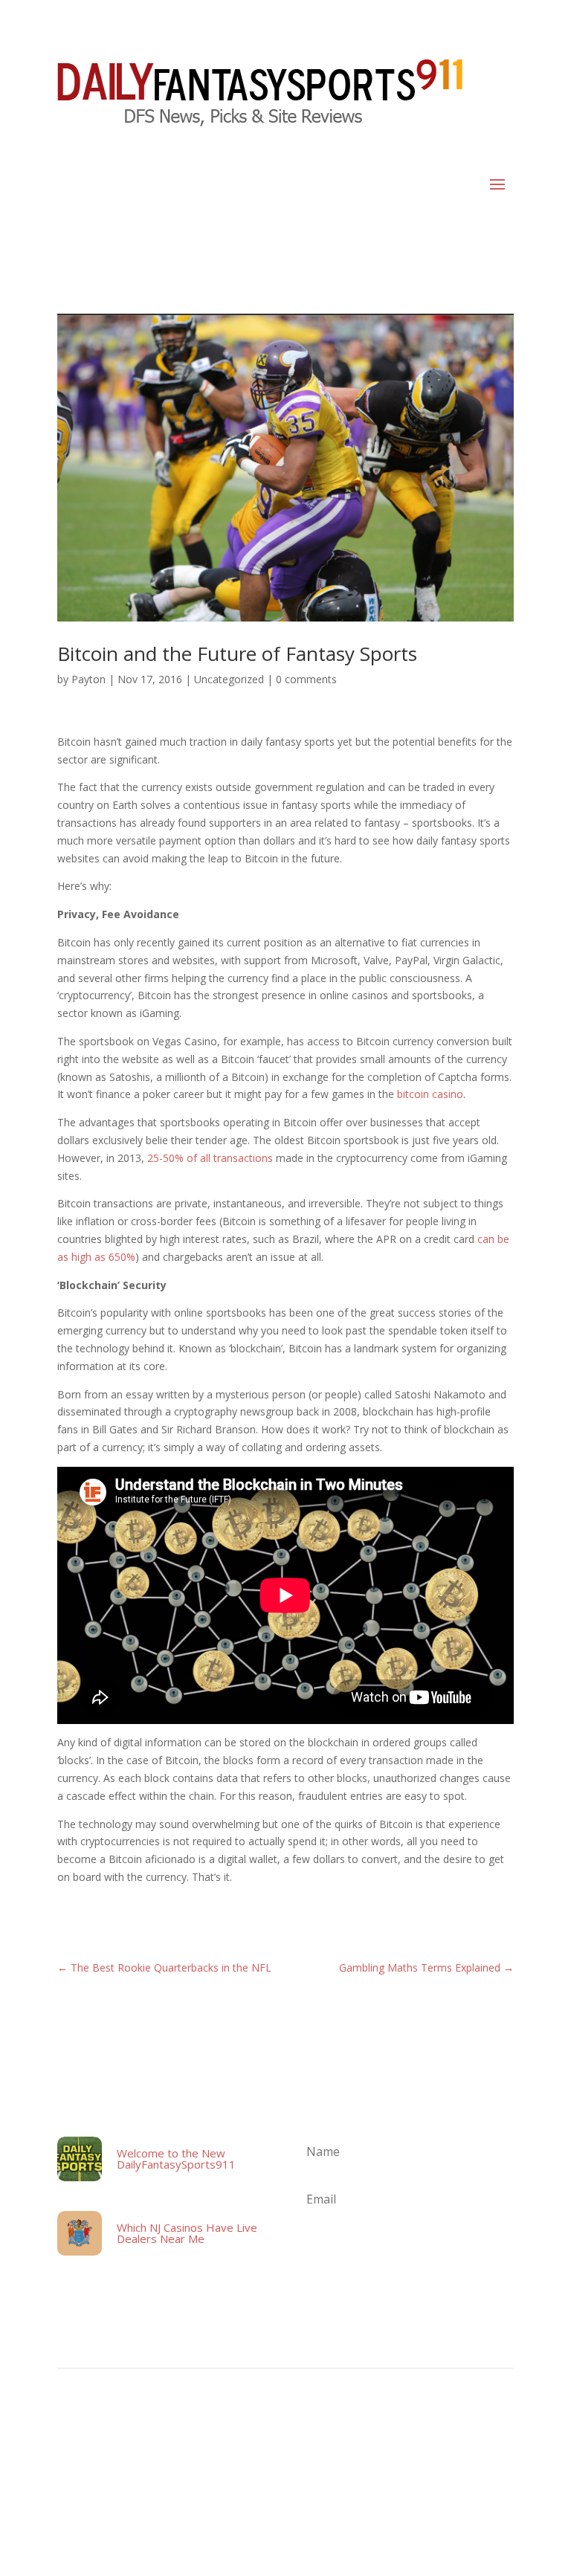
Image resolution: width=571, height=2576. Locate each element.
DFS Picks (478, 2442)
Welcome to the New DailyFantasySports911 (176, 2159)
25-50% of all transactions (210, 1158)
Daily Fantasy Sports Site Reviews (181, 2442)
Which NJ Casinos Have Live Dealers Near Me (187, 2233)
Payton (88, 679)
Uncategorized (229, 679)
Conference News (85, 2442)
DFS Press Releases (351, 2442)
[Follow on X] (502, 2499)
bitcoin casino (430, 1094)
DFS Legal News (281, 2442)
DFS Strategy (427, 2442)
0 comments (306, 679)
